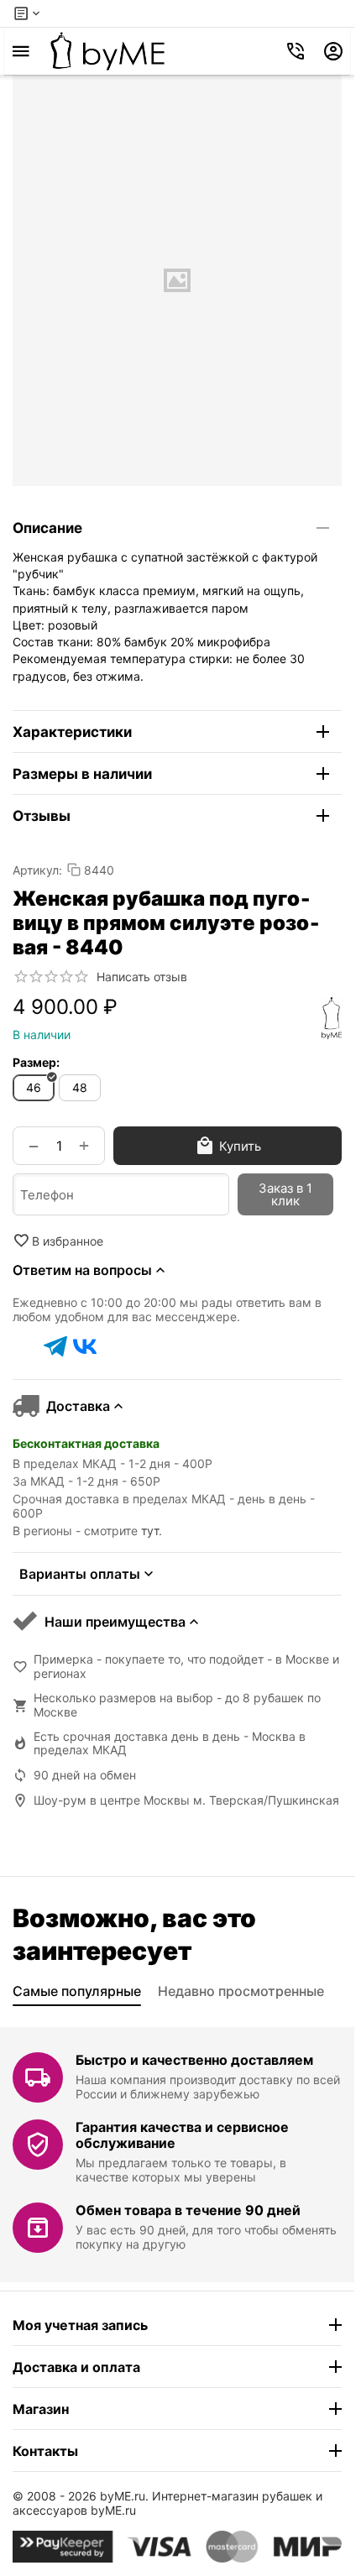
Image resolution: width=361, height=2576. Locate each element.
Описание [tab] (47, 528)
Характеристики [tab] (72, 732)
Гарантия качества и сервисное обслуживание (182, 2135)
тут (150, 1531)
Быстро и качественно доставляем (194, 2060)
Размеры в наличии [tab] (82, 774)
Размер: (36, 1062)
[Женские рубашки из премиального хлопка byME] (107, 51)
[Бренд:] (332, 1018)
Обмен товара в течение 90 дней (188, 2210)
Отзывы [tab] (42, 816)
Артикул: (37, 870)
